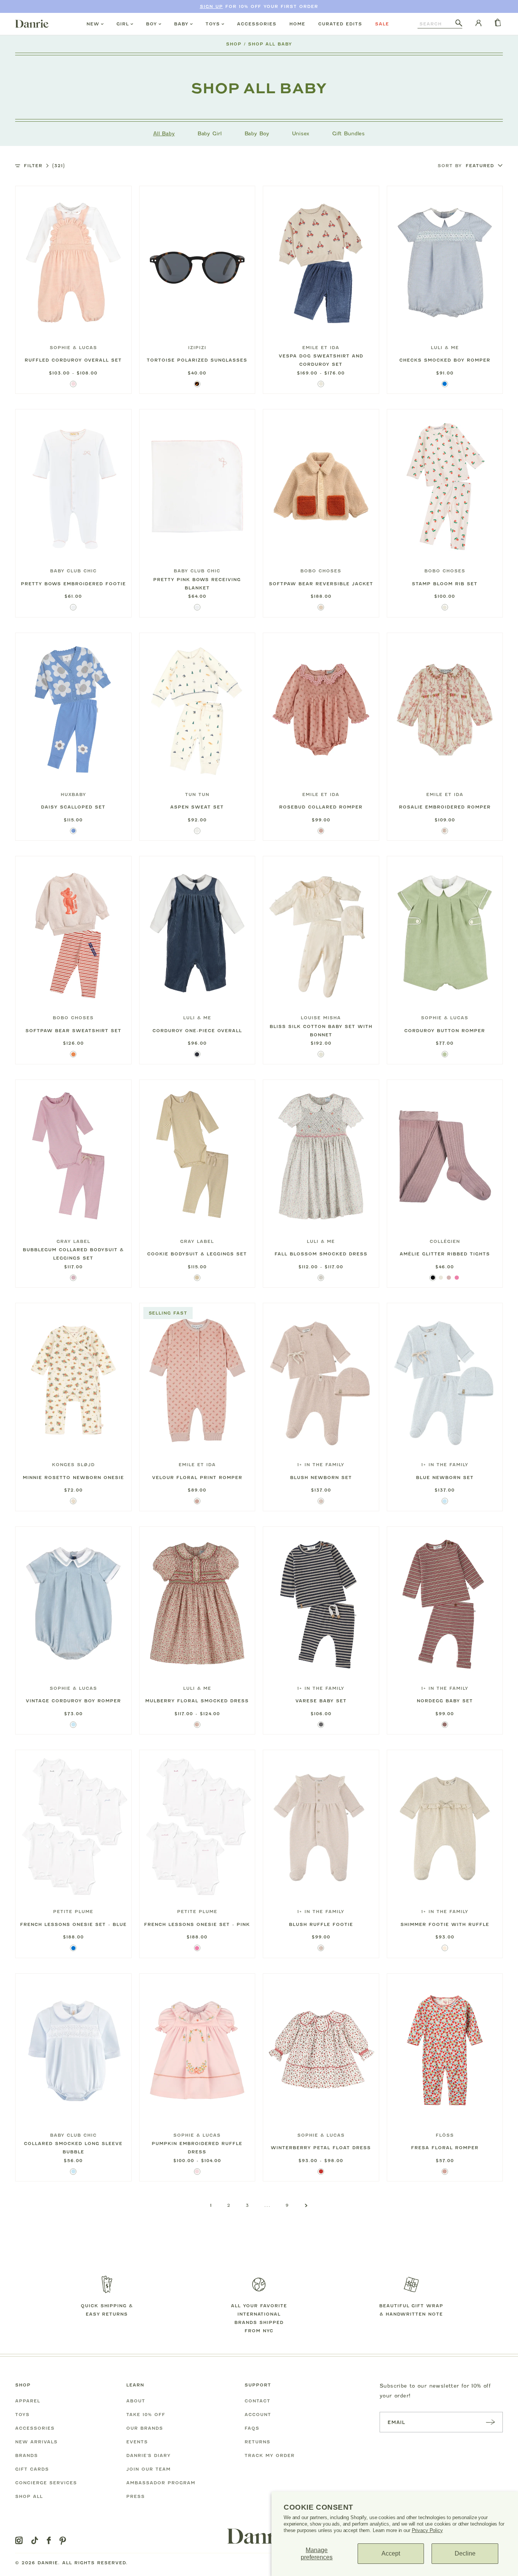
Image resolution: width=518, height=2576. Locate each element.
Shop (234, 44)
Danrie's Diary (148, 2455)
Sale (382, 24)
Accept (391, 2553)
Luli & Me (445, 348)
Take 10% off (146, 2415)
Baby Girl (210, 133)
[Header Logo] (32, 24)
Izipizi (197, 348)
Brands (27, 2455)
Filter (44, 166)
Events (137, 2442)
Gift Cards (32, 2469)
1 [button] (211, 2205)
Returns (257, 2442)
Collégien (445, 1241)
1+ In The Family (321, 1465)
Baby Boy (257, 133)
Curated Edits (340, 24)
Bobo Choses (321, 571)
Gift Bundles (348, 133)
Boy (151, 24)
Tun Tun (197, 794)
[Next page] (306, 2206)
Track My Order (270, 2455)
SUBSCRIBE (490, 2422)
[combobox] (436, 24)
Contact (257, 2401)
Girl (123, 24)
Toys (213, 24)
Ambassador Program (161, 2483)
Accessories (257, 24)
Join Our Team (148, 2469)
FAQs (252, 2428)
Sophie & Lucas (73, 348)
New (93, 24)
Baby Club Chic (73, 571)
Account (258, 2415)
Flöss (445, 2135)
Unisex (301, 133)
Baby (181, 24)
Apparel (28, 2401)
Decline (465, 2553)
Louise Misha (321, 1018)
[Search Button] (459, 24)
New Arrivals (36, 2442)
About (136, 2401)
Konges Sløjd (73, 1465)
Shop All (29, 2496)
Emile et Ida (321, 348)
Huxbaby (73, 794)
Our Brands (145, 2428)
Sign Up (211, 6)
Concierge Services (46, 2483)
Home (297, 24)
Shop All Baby (270, 44)
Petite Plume (73, 1912)
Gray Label (73, 1241)
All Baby (164, 133)
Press (136, 2496)
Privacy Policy (427, 2530)
